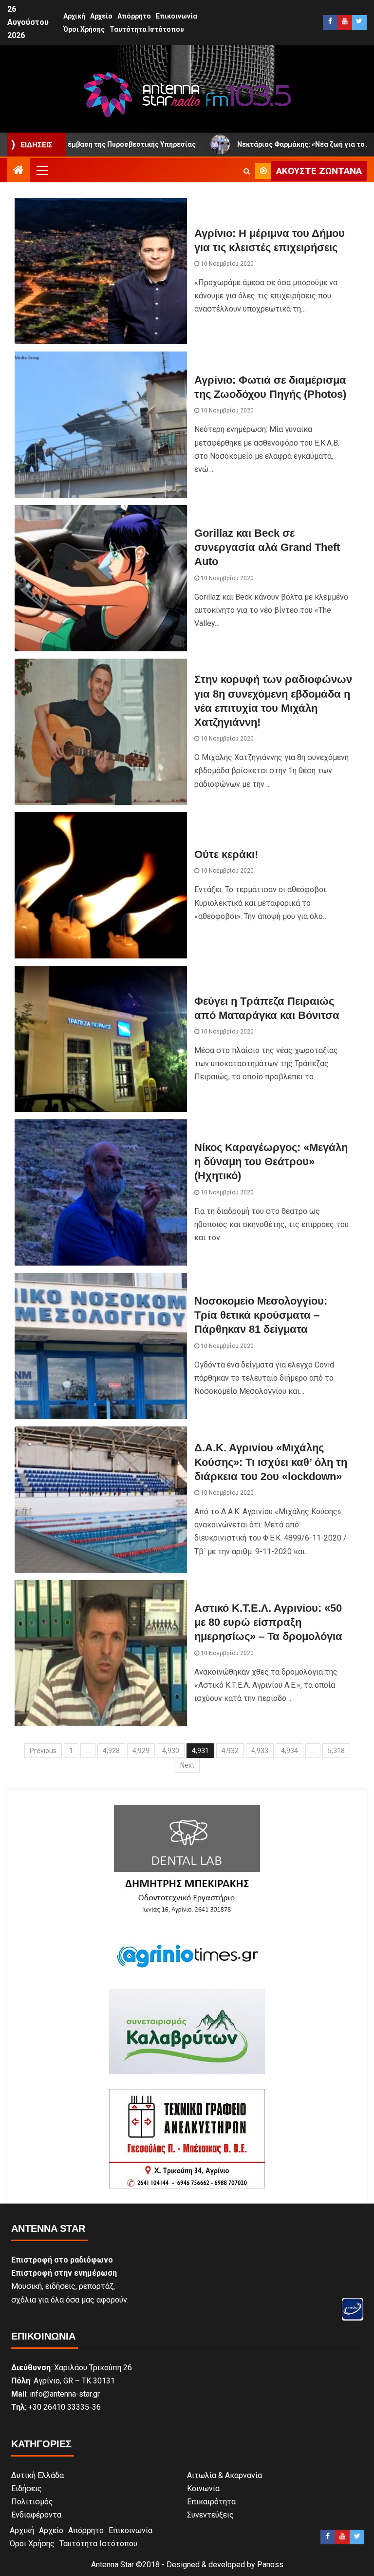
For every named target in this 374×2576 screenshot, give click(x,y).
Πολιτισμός (32, 2502)
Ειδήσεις (27, 2488)
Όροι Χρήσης (84, 29)
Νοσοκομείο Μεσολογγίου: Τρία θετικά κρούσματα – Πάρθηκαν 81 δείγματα (261, 1315)
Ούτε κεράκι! (226, 854)
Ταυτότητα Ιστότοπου (147, 29)
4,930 (171, 1751)
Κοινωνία (203, 2488)
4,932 (230, 1751)
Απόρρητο (134, 16)
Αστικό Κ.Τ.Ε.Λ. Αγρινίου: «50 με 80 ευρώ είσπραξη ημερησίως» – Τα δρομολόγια (268, 1622)
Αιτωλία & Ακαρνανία (224, 2475)
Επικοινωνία (177, 16)
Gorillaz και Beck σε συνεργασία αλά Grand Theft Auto (267, 547)
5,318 (336, 1751)
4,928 (111, 1751)
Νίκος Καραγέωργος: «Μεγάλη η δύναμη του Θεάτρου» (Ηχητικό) (271, 1162)
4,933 (260, 1751)
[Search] (247, 171)
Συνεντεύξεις (210, 2515)
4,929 (141, 1751)
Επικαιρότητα (211, 2502)
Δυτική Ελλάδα (37, 2475)
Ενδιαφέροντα (36, 2515)
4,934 (290, 1751)
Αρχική (74, 16)
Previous (43, 1751)
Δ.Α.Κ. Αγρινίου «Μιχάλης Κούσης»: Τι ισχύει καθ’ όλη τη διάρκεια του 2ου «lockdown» (271, 1462)
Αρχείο (101, 16)
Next (187, 1765)
